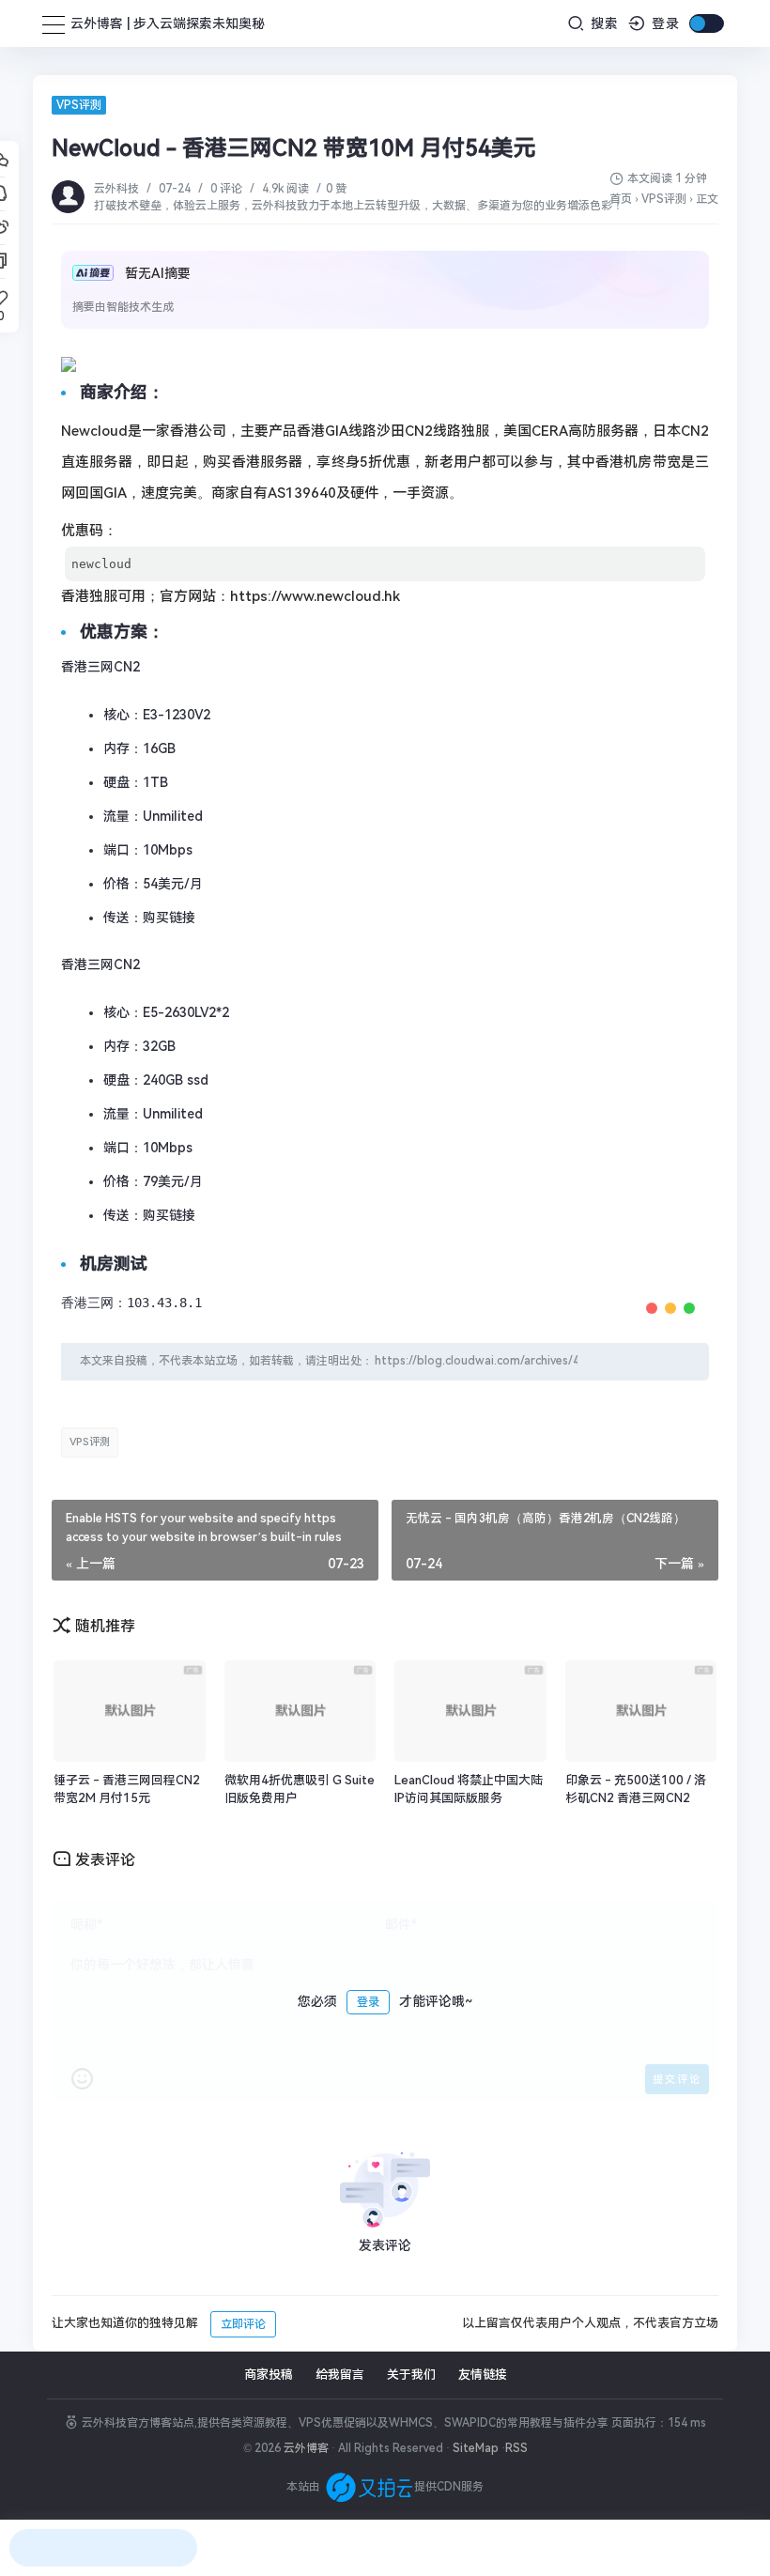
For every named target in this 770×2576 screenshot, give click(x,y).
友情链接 (483, 2375)
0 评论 (226, 189)
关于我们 (411, 2375)
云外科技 (118, 189)
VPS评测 (79, 105)
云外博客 (306, 2448)
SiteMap (476, 2448)
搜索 (602, 23)
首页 (621, 199)
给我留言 (340, 2375)
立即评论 (243, 2324)
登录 (663, 23)
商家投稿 (269, 2375)
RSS (516, 2448)
